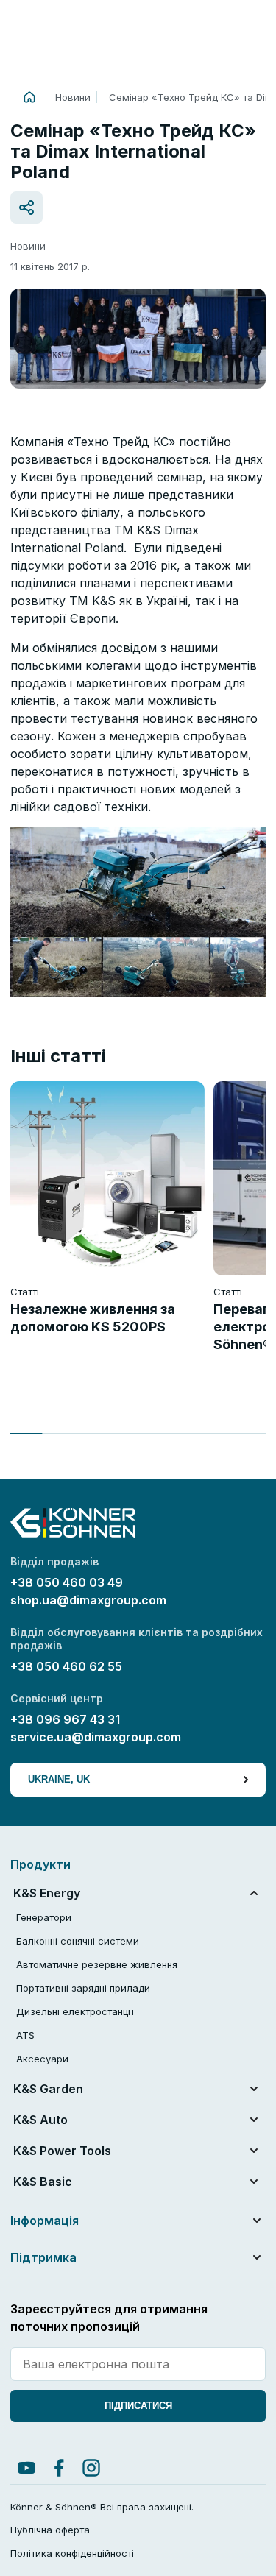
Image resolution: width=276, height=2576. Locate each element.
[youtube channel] (26, 2468)
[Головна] (29, 97)
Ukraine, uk (59, 1779)
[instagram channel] (91, 2468)
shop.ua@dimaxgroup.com (88, 1600)
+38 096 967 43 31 (65, 1719)
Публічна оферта (50, 2530)
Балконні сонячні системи (78, 1941)
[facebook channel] (59, 2468)
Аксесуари (42, 2059)
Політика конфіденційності (72, 2553)
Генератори (44, 1917)
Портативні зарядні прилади (83, 1988)
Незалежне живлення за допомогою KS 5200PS (93, 1318)
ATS (25, 2035)
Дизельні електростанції (75, 2011)
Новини (73, 97)
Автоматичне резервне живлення (97, 1964)
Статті (25, 1292)
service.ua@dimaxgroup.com (96, 1737)
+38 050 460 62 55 (66, 1666)
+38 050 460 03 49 (68, 1582)
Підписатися (138, 2406)
